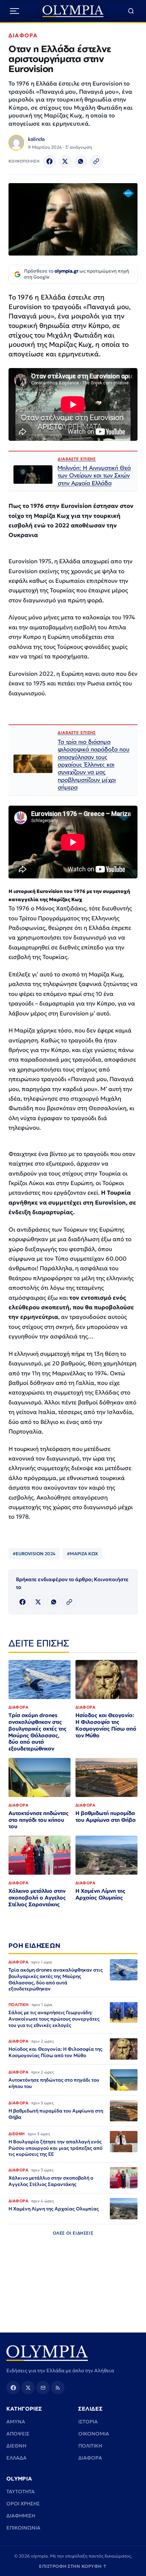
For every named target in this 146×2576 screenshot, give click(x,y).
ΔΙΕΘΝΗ (16, 2446)
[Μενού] (15, 11)
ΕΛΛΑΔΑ (16, 2458)
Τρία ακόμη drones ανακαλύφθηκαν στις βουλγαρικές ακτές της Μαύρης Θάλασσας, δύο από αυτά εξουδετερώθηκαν (38, 1732)
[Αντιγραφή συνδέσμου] (96, 161)
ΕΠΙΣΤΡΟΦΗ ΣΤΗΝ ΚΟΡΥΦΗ (73, 2566)
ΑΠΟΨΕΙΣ (18, 2434)
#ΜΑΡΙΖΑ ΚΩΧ (82, 1554)
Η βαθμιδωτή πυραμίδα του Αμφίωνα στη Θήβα (106, 1816)
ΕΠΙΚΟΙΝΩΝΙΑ (23, 2528)
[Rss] (58, 2388)
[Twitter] (65, 161)
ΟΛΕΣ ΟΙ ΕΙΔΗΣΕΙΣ (73, 2233)
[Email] (43, 2388)
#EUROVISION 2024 (34, 1554)
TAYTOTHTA (21, 2492)
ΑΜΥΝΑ (16, 2422)
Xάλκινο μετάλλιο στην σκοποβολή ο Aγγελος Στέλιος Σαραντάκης (37, 1898)
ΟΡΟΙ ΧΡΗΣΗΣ (23, 2504)
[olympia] (73, 11)
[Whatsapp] (81, 161)
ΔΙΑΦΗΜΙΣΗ (21, 2516)
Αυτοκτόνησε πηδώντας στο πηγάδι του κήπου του (39, 1820)
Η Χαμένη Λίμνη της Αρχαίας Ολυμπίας (100, 1894)
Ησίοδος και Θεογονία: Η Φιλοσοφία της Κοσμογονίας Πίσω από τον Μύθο (106, 1725)
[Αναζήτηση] (131, 11)
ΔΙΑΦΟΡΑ (23, 35)
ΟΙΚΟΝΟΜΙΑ (94, 2434)
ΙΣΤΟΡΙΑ (88, 2422)
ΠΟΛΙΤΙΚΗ (90, 2446)
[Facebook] (50, 161)
